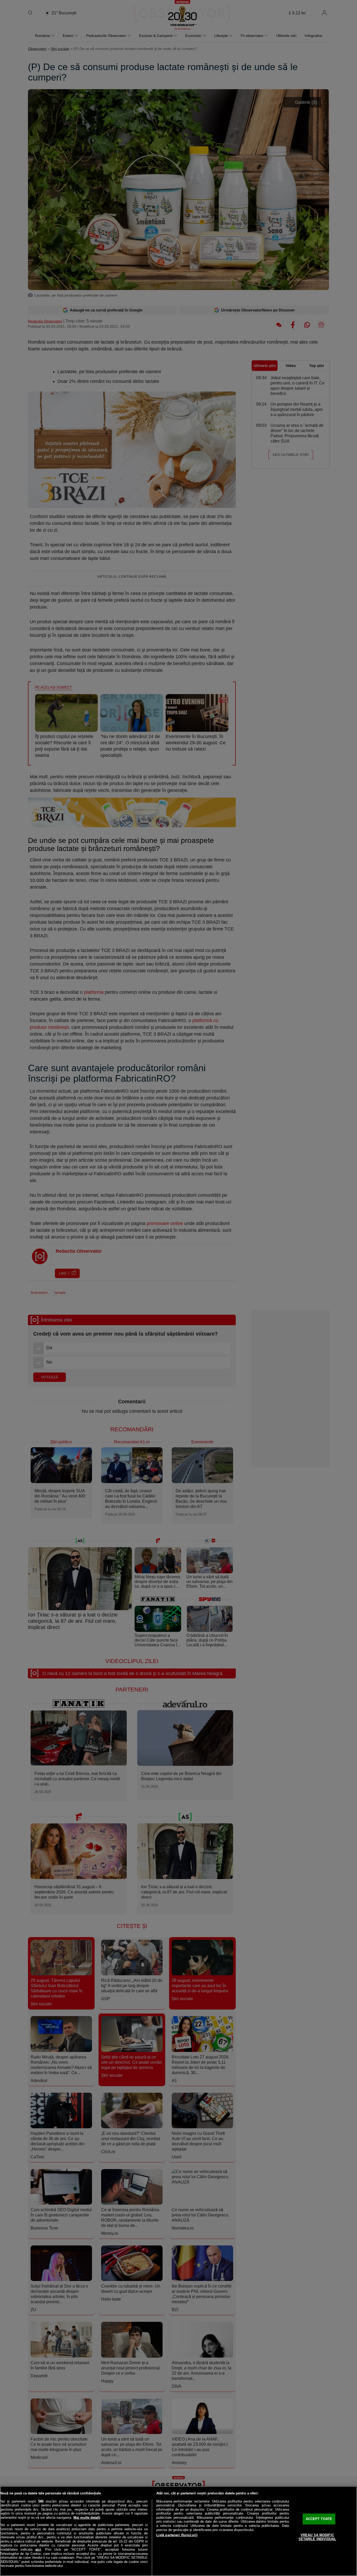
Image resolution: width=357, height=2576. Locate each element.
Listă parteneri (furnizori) (177, 2535)
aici (38, 2549)
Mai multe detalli (87, 2518)
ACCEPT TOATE (319, 2519)
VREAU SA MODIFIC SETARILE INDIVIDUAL (317, 2537)
